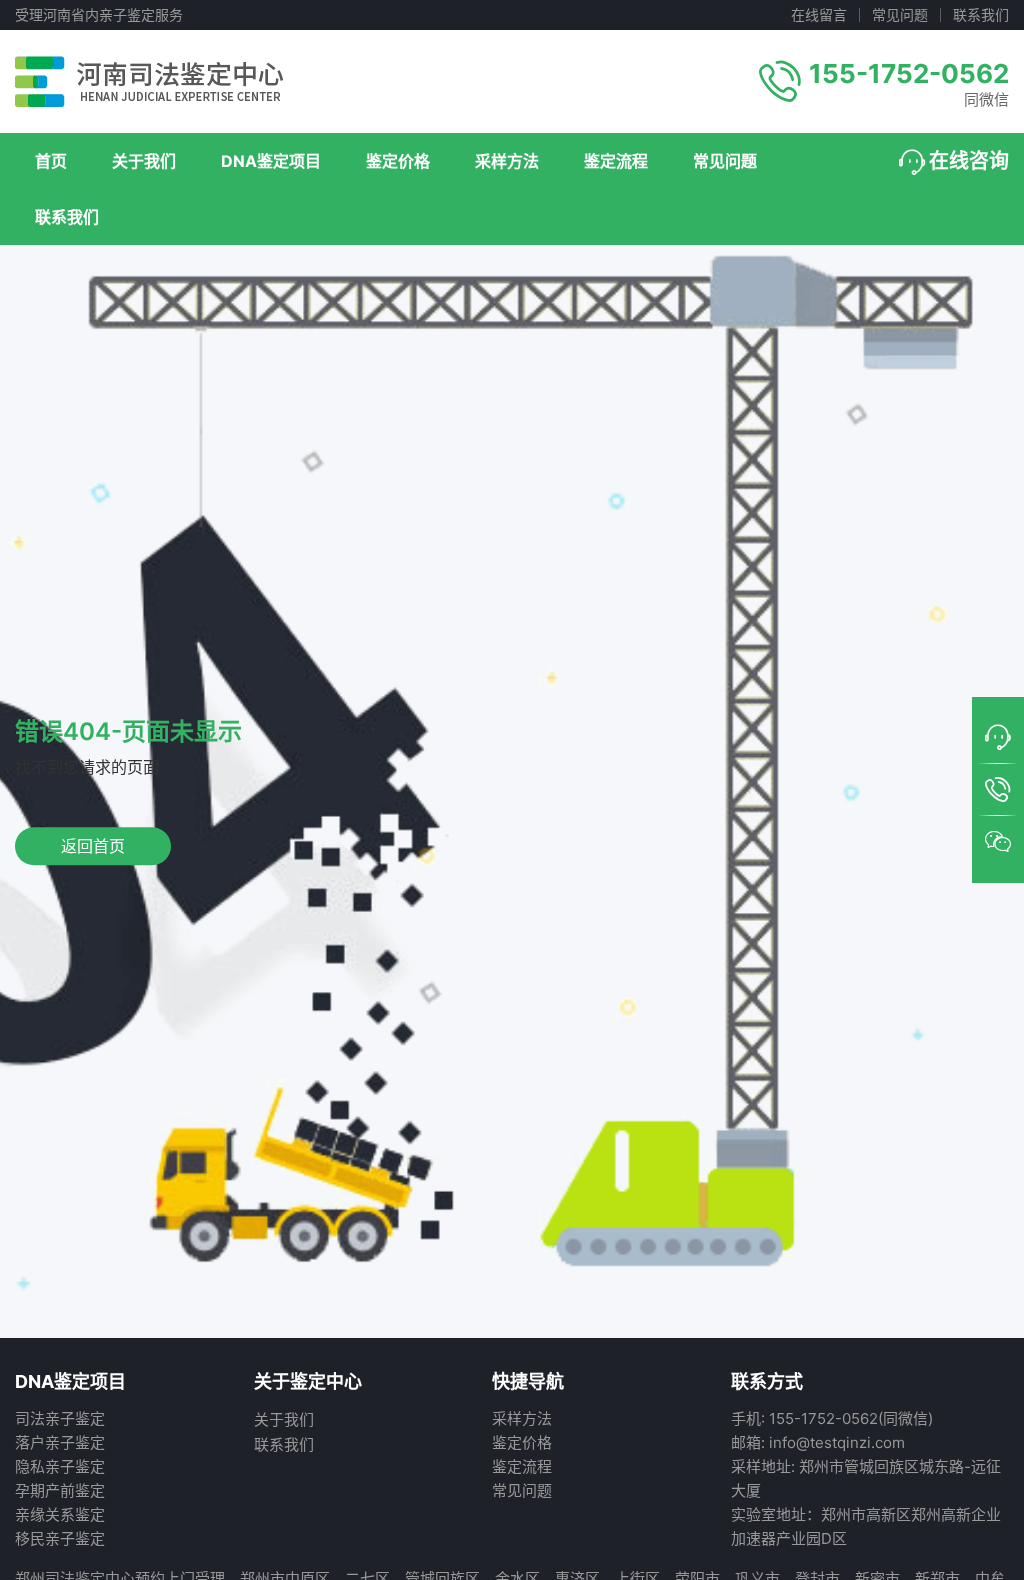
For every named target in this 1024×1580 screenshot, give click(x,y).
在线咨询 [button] (969, 161)
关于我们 (144, 161)
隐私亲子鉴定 (60, 1466)
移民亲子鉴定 (60, 1538)
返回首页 (93, 846)
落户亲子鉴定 (60, 1442)
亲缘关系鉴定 (60, 1514)
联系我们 (981, 15)
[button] (998, 738)
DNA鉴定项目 (271, 161)
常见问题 (900, 15)
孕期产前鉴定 (60, 1490)
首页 (51, 161)
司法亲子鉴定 (60, 1418)
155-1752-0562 (909, 73)
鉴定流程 (616, 161)
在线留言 (819, 15)
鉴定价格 (398, 161)
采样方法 (507, 161)
